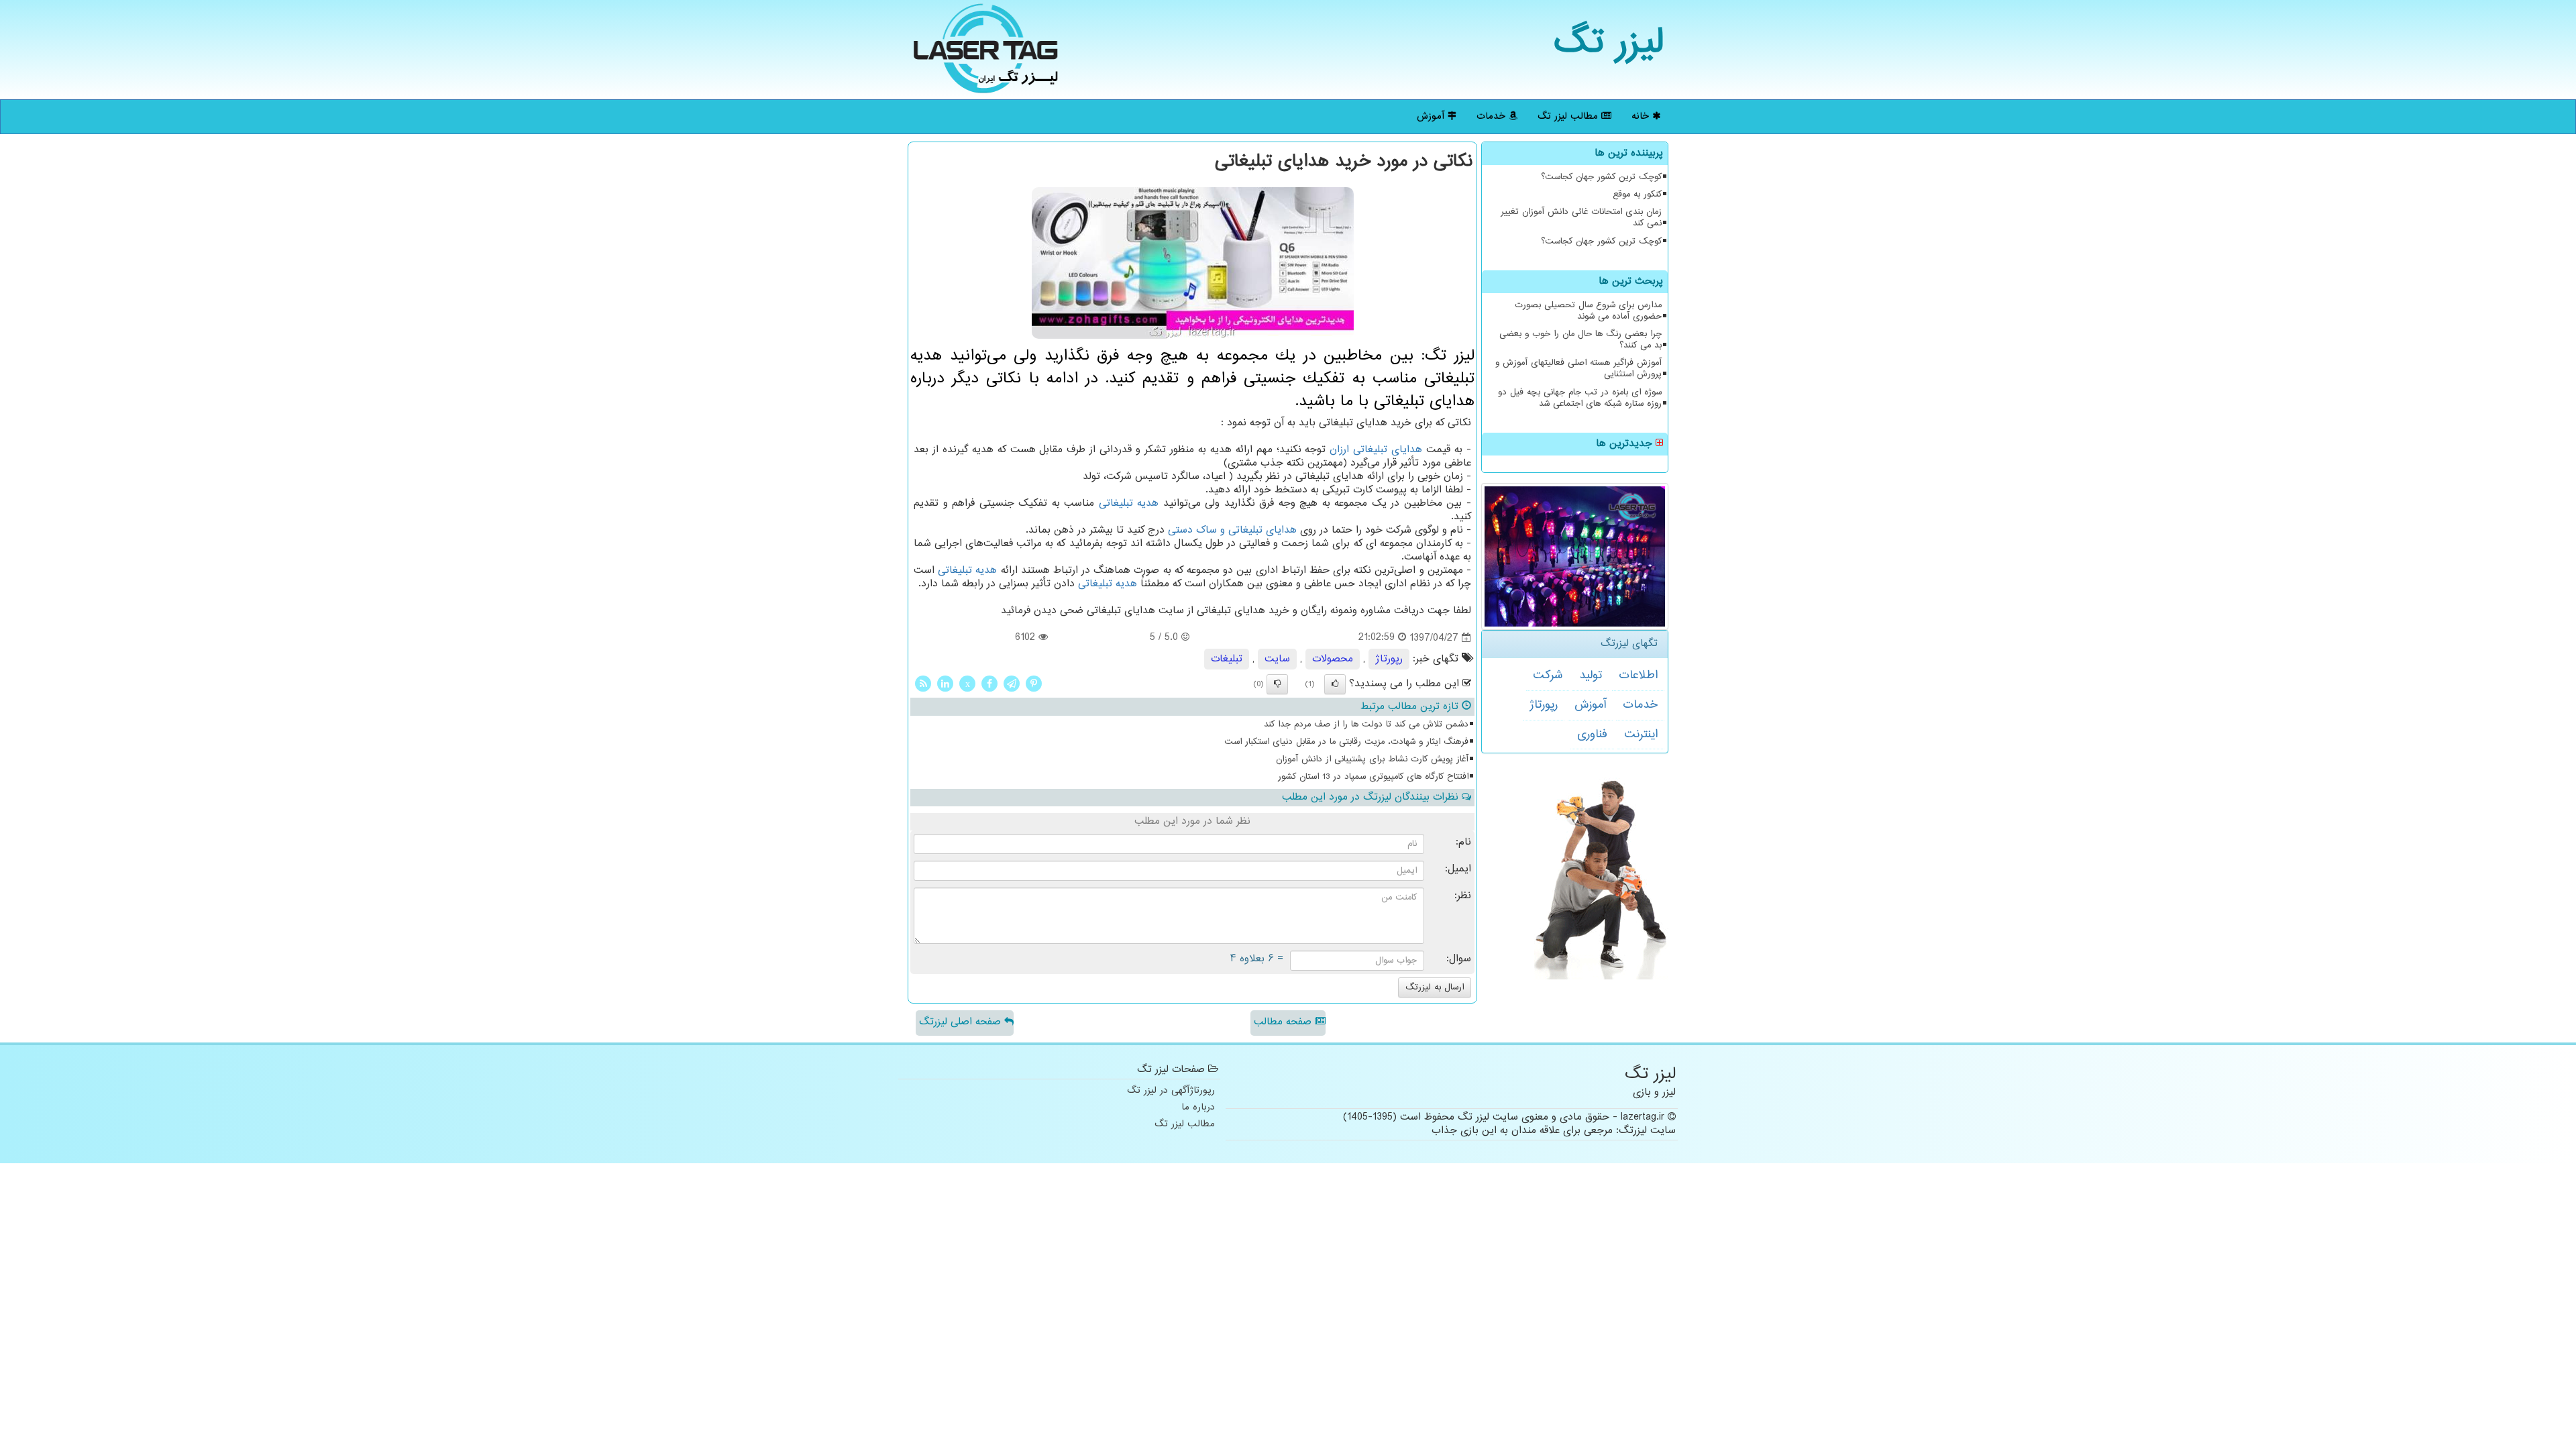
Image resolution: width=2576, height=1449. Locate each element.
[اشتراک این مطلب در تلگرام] (1012, 683)
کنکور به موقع (1637, 195)
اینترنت (1641, 735)
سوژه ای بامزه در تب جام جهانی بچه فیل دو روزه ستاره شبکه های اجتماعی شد (1580, 398)
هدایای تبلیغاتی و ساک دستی (1232, 530)
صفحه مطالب (1284, 1022)
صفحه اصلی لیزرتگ (962, 1022)
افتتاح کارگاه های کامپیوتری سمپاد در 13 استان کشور (1373, 777)
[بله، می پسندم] (1335, 684)
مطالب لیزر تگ (1569, 116)
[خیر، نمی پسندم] (1277, 684)
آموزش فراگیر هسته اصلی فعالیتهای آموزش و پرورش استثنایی (1578, 369)
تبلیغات (1227, 659)
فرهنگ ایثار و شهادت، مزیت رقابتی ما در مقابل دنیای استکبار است (1346, 742)
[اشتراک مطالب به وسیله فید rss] (923, 683)
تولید (1591, 676)
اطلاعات (1638, 676)
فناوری (1592, 735)
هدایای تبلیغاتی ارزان (1376, 450)
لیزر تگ (1609, 43)
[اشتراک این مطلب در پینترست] (1034, 683)
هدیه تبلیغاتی (1129, 503)
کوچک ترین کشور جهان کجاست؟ (1601, 177)
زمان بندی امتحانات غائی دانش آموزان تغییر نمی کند (1581, 218)
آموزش (1432, 116)
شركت (1548, 676)
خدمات (1493, 116)
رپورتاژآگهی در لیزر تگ (1171, 1091)
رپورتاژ (1544, 705)
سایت (1277, 659)
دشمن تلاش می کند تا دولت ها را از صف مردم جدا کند (1366, 724)
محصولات (1333, 659)
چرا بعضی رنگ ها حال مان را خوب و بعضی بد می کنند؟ (1580, 340)
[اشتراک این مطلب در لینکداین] (945, 683)
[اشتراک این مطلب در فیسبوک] (989, 683)
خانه (1642, 116)
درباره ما (1198, 1108)
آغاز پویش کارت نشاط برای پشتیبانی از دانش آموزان (1372, 759)
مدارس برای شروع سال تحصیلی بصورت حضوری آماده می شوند (1588, 311)
